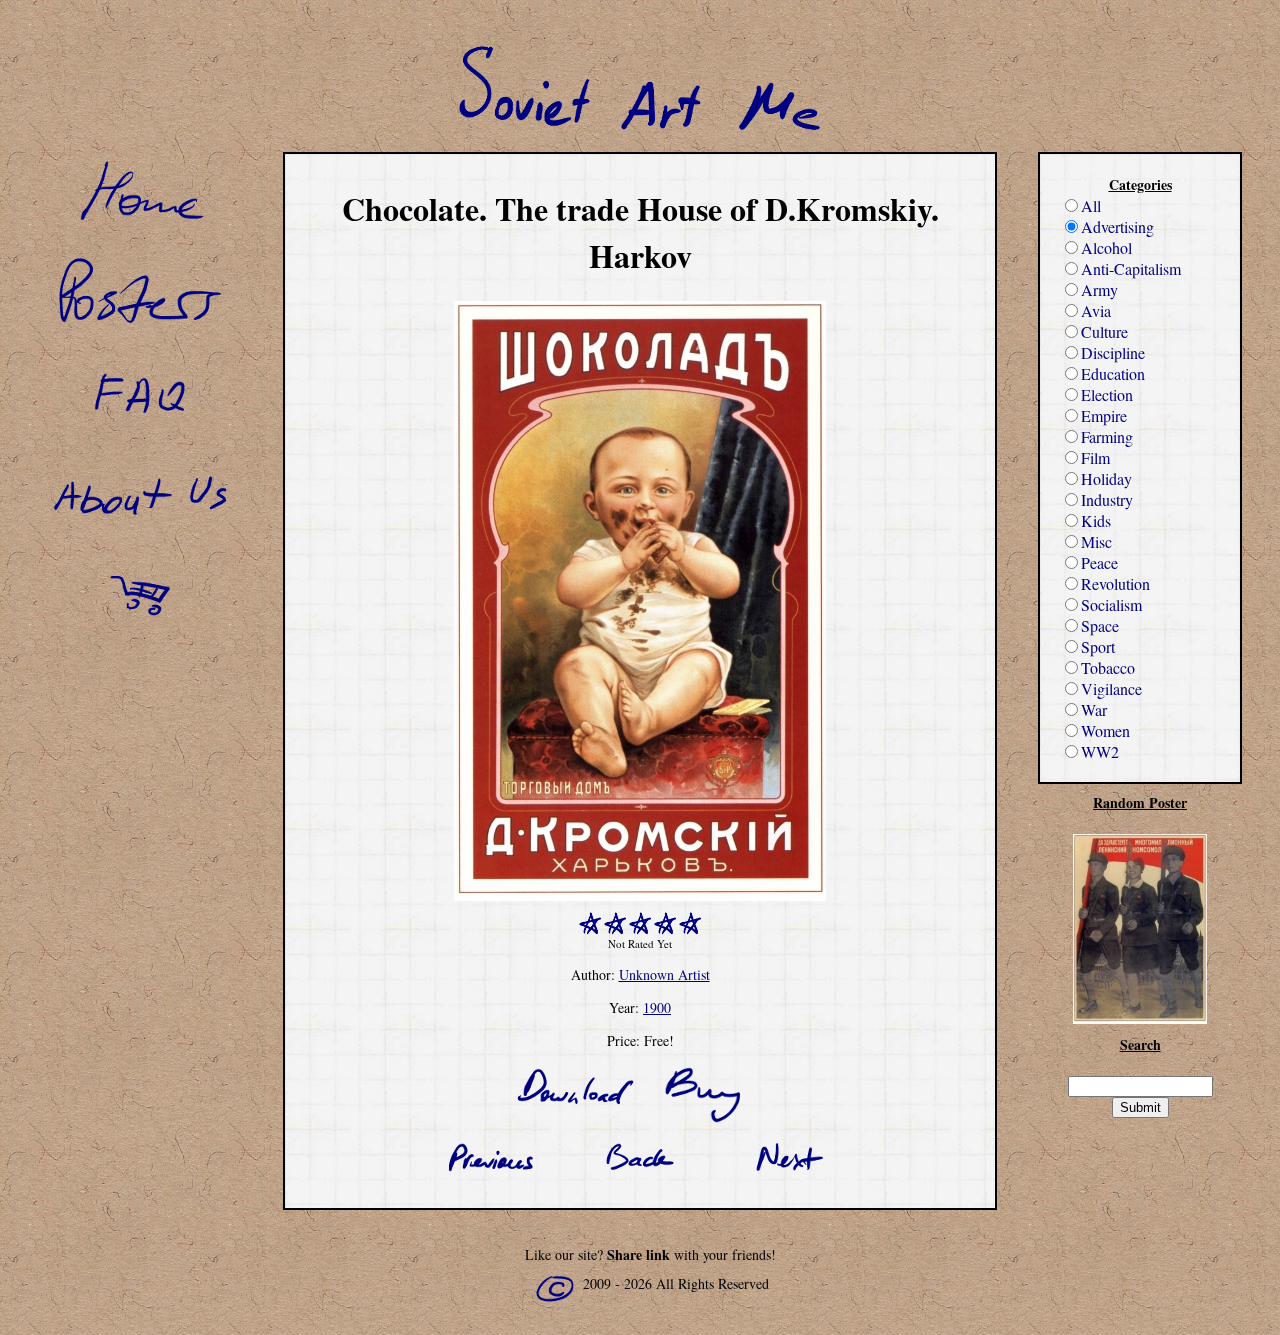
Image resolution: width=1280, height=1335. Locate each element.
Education (1113, 373)
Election (1107, 394)
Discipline (1113, 352)
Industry (1107, 499)
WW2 (1100, 751)
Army (1099, 289)
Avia (1096, 310)
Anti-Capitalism (1131, 268)
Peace (1099, 562)
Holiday (1106, 478)
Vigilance (1111, 688)
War (1094, 709)
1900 (657, 1007)
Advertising (1117, 226)
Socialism (1111, 604)
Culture (1104, 331)
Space (1100, 625)
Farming (1107, 436)
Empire (1104, 415)
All (1091, 205)
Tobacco (1108, 667)
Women (1105, 730)
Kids (1096, 520)
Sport (1098, 646)
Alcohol (1106, 247)
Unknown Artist (664, 974)
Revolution (1115, 583)
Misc (1096, 541)
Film (1095, 457)
